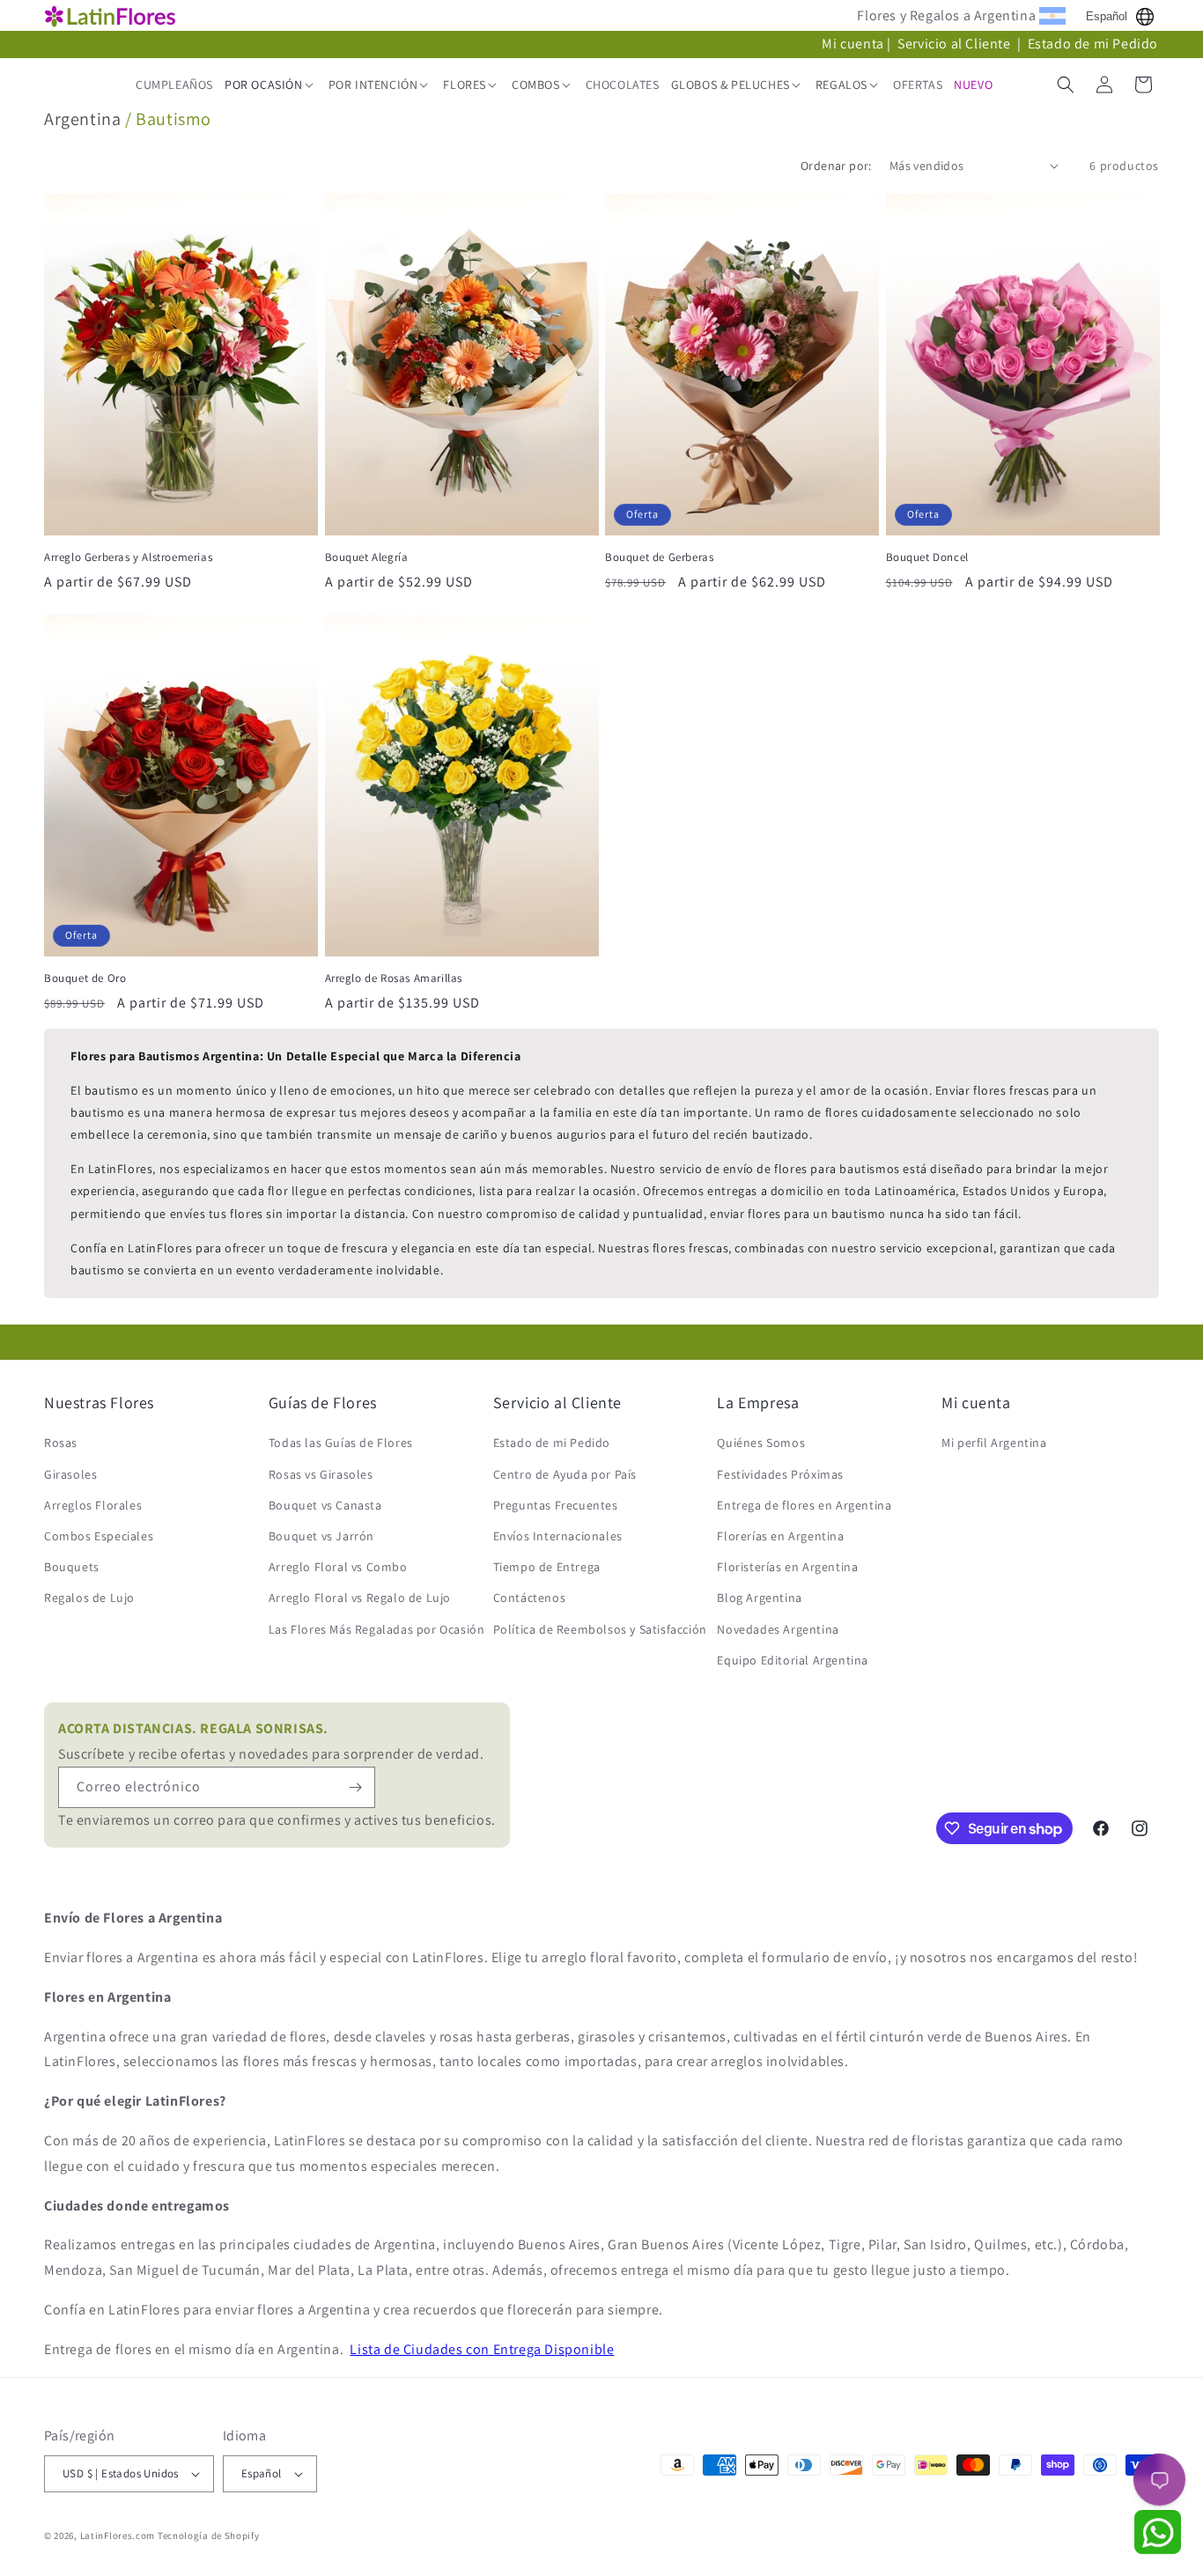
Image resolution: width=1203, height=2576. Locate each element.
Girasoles (70, 1474)
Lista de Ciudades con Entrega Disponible (482, 2349)
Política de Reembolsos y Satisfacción (600, 1629)
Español (1107, 16)
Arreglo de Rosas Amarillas (394, 978)
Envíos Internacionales (558, 1536)
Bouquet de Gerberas (659, 557)
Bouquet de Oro (85, 978)
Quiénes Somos (761, 1443)
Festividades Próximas (780, 1474)
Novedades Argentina (778, 1629)
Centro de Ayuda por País (565, 1474)
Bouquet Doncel (927, 557)
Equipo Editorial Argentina (793, 1660)
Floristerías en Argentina (787, 1567)
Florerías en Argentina (780, 1536)
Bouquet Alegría (367, 557)
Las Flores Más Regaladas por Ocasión (377, 1629)
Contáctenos (530, 1598)
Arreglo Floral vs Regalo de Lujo (360, 1598)
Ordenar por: (836, 166)
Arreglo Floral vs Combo (338, 1567)
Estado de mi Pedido (1093, 44)
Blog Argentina (759, 1598)
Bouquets (72, 1567)
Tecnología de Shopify (209, 2535)
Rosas (61, 1443)
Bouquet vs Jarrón (321, 1536)
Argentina (82, 119)
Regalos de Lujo (89, 1598)
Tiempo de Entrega (547, 1567)
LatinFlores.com (118, 2535)
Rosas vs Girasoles (321, 1474)
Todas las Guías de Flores (341, 1443)
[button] (271, 85)
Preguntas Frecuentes (556, 1505)
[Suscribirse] (355, 1787)
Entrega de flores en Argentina (804, 1505)
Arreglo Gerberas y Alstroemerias (128, 557)
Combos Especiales (99, 1536)
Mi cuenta (852, 44)
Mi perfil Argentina (994, 1443)
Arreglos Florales (93, 1505)
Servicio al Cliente (956, 44)
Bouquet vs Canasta (325, 1505)
